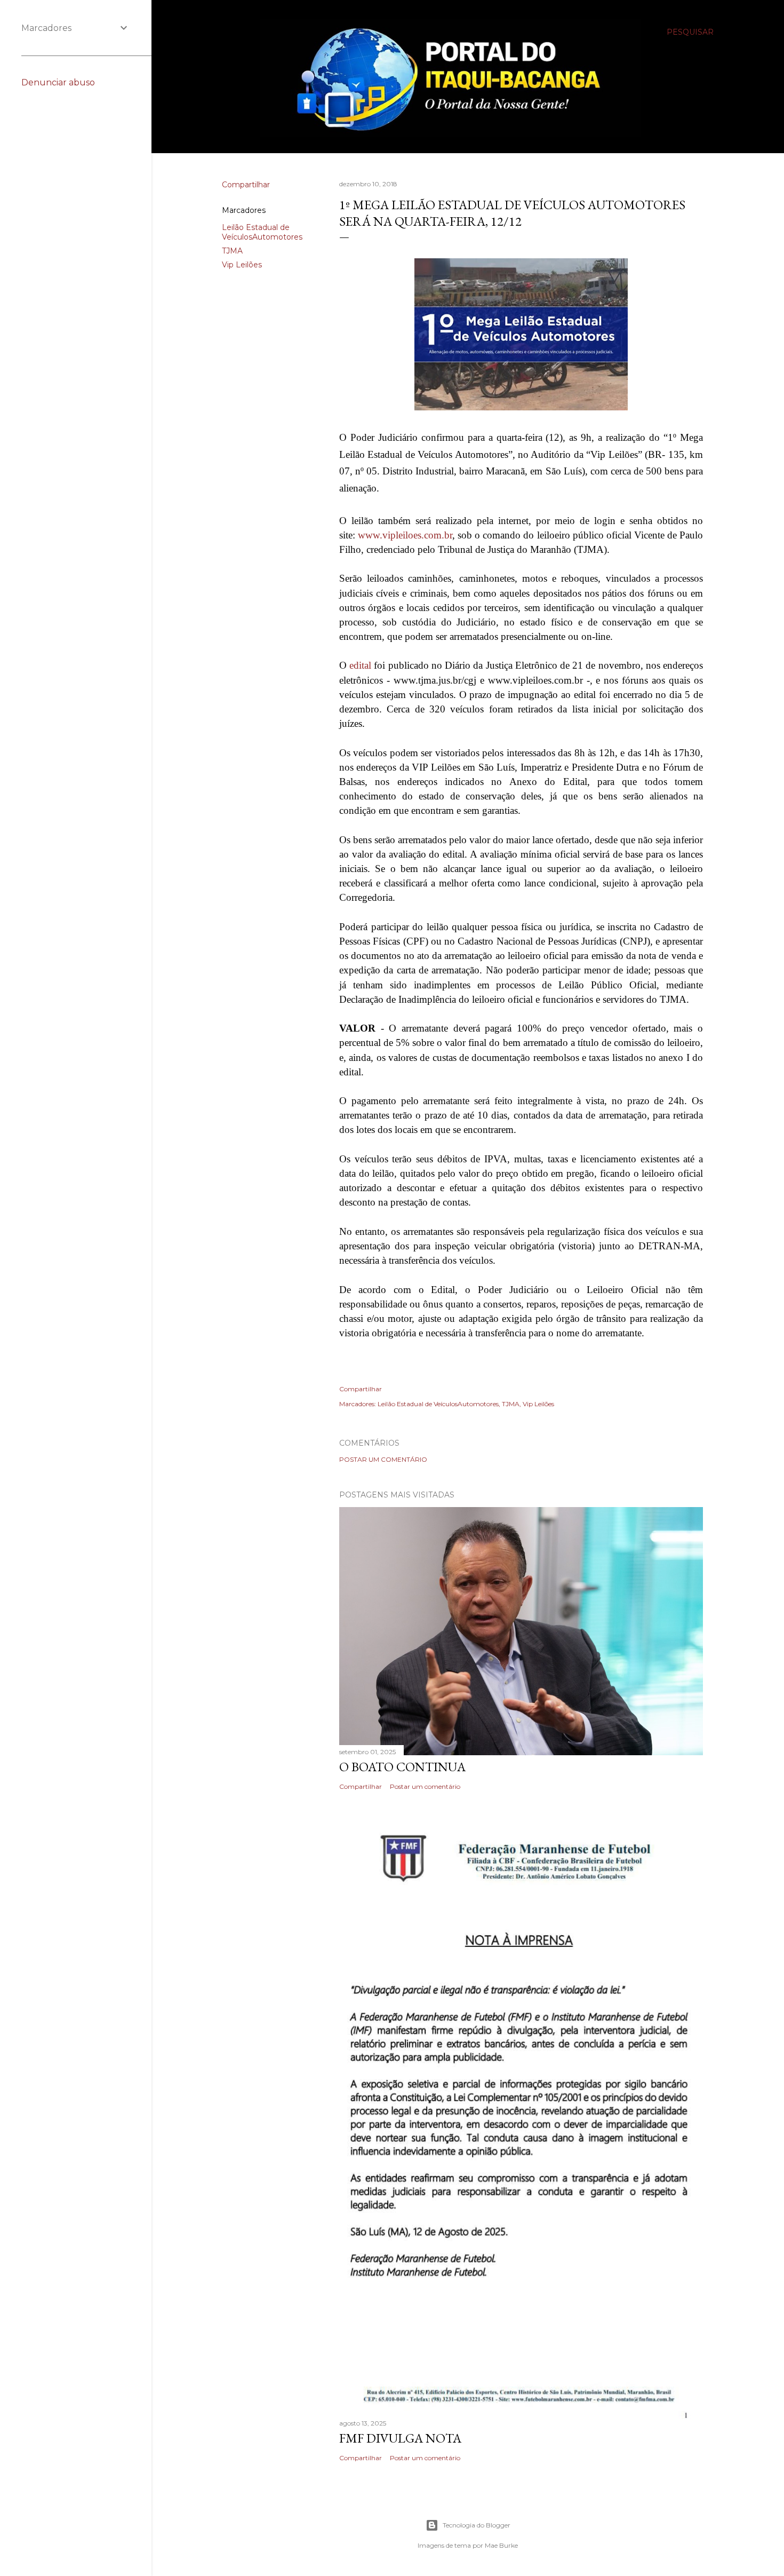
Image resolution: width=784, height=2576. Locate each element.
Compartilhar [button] (246, 185)
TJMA (232, 251)
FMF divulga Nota (400, 2438)
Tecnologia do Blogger (477, 2525)
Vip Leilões (242, 265)
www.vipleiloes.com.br (405, 535)
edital (360, 665)
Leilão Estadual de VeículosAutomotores (262, 232)
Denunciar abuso (58, 82)
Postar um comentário (383, 1459)
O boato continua (402, 1767)
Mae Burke (501, 2545)
